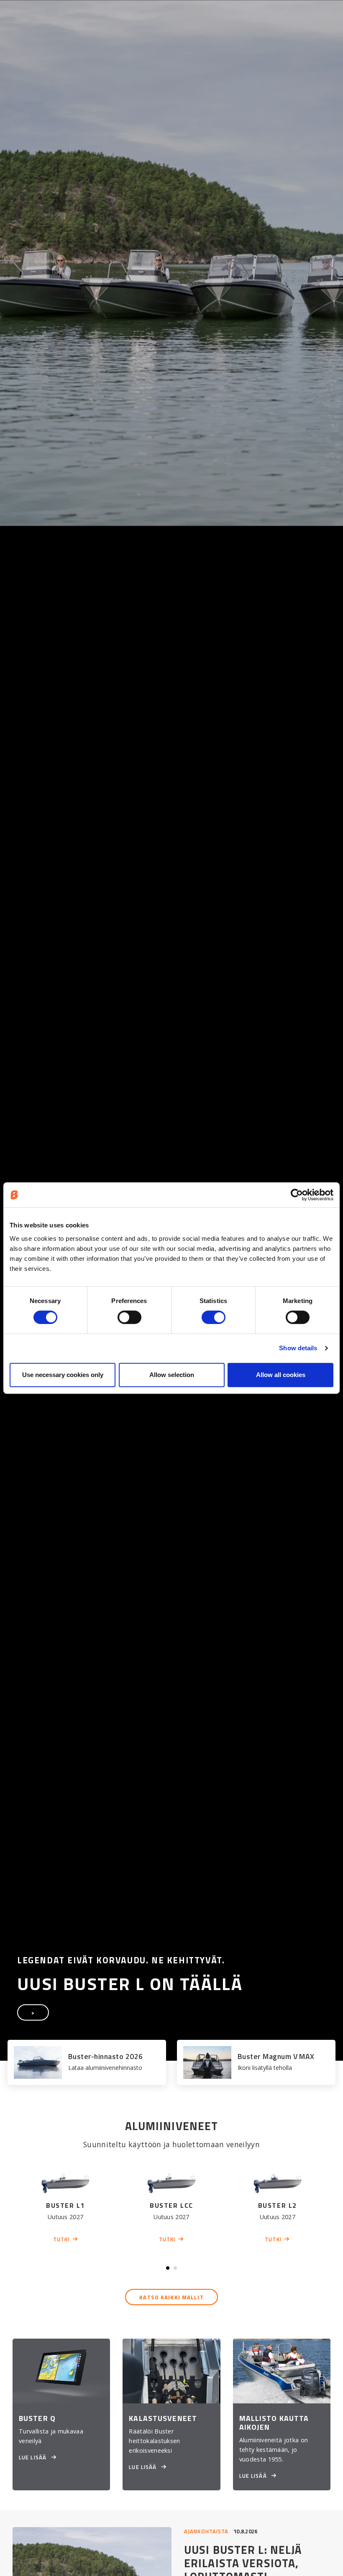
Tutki (61, 2239)
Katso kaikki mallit (171, 2297)
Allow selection (172, 1375)
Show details (298, 1348)
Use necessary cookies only (63, 1375)
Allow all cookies (281, 1375)
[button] (168, 2268)
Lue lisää (33, 2457)
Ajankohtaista (206, 2531)
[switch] (129, 1317)
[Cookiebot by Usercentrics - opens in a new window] (297, 1195)
